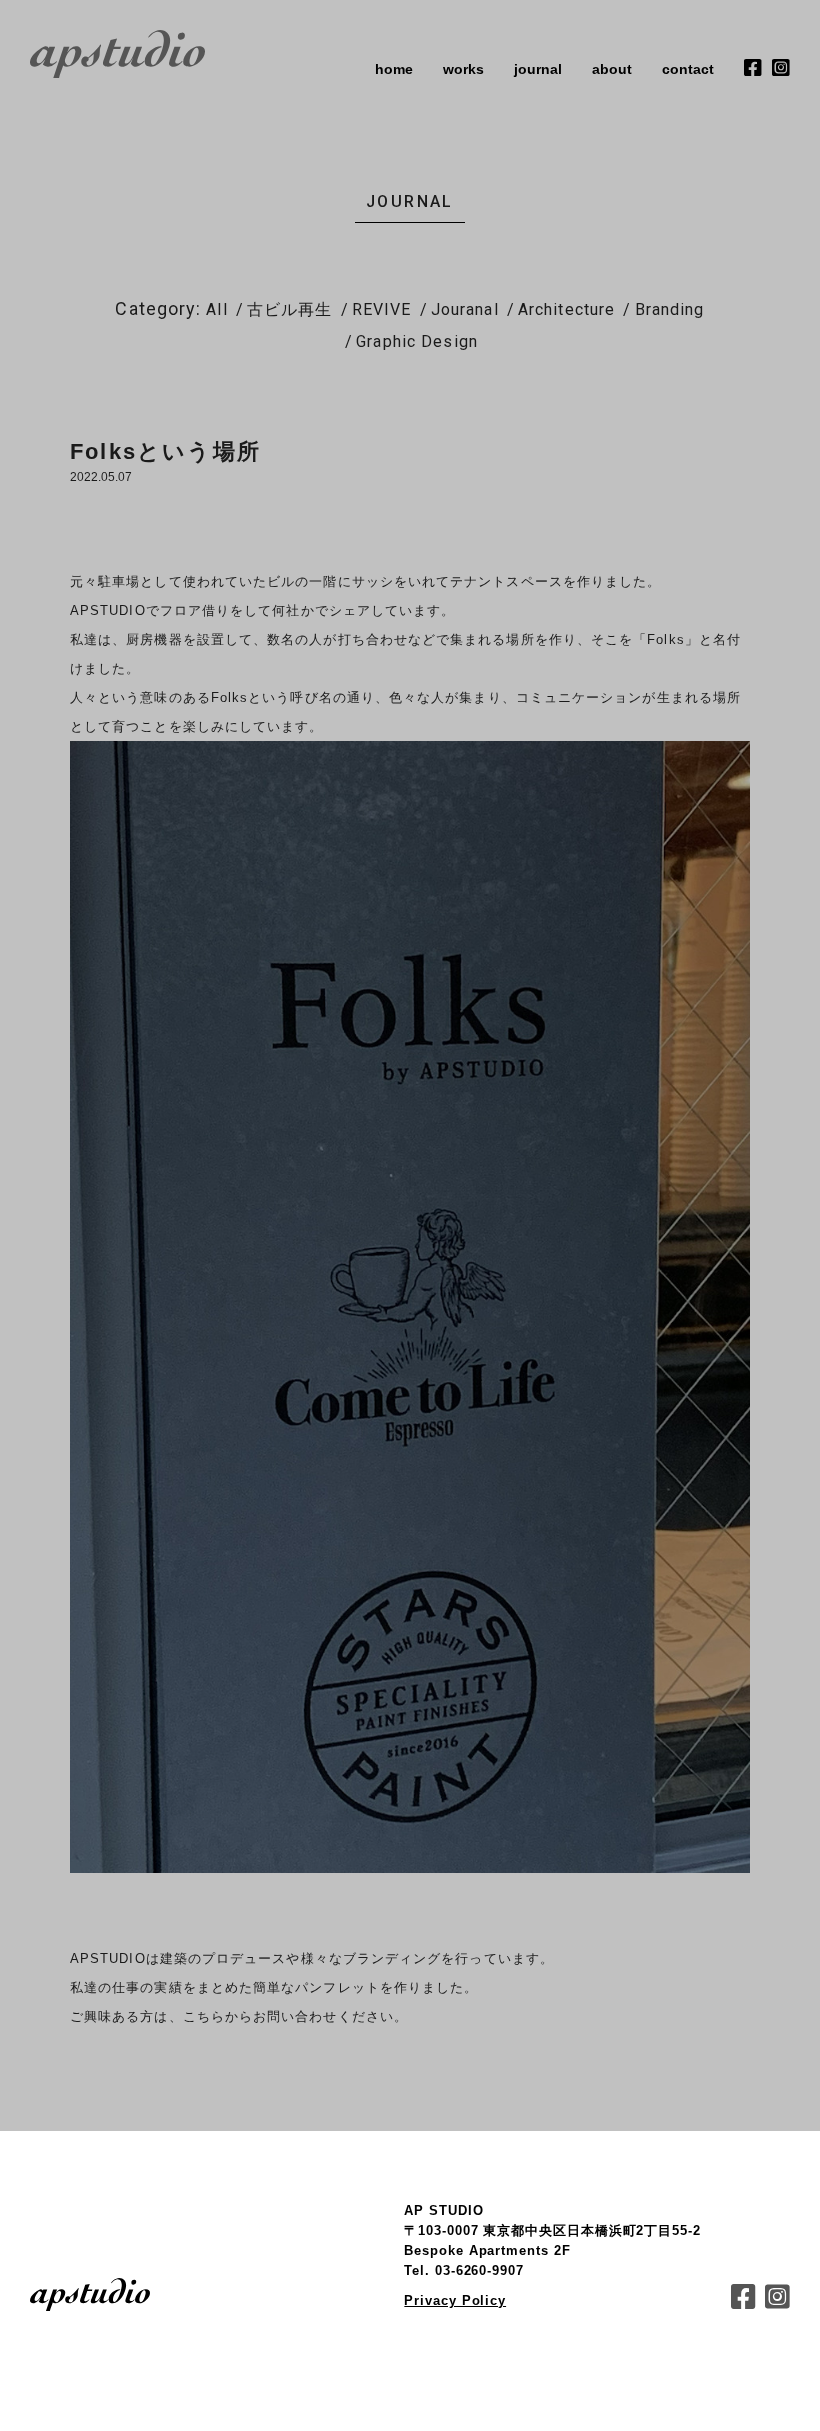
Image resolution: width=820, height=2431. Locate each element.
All (216, 309)
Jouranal (465, 309)
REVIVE (382, 309)
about (612, 69)
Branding (670, 309)
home (394, 69)
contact (688, 69)
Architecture (566, 309)
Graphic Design (417, 341)
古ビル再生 (290, 309)
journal (538, 69)
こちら (204, 2016)
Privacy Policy (455, 2300)
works (463, 69)
